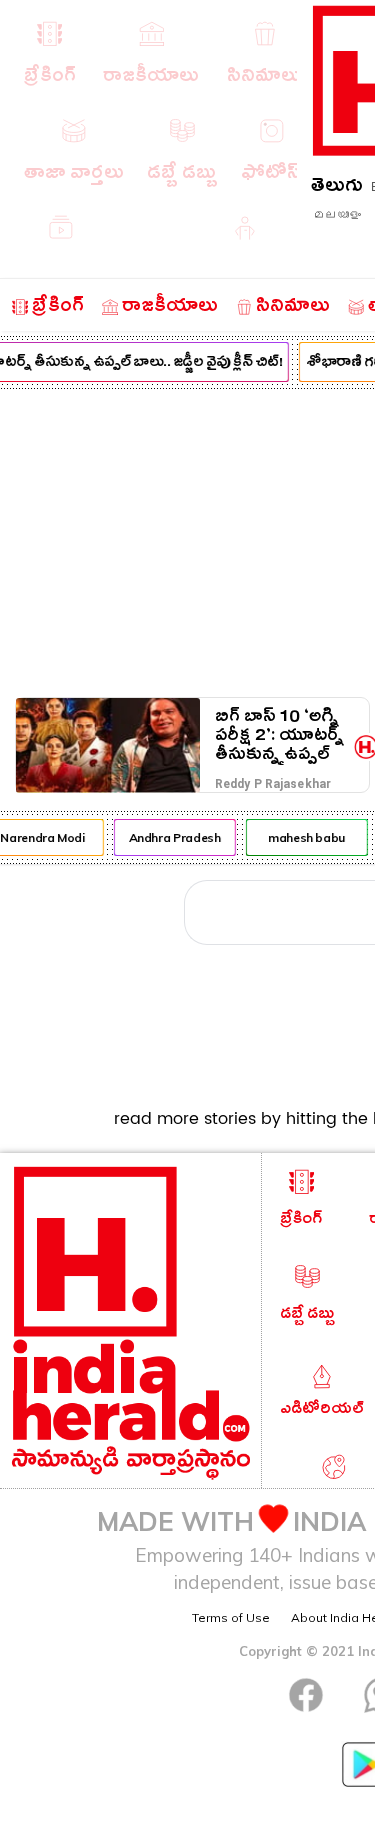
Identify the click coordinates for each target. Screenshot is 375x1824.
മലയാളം (337, 215)
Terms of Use (231, 1617)
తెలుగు (337, 188)
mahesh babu (304, 837)
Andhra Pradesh (173, 837)
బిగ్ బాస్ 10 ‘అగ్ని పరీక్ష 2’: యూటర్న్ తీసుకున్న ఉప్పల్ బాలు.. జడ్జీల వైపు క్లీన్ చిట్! (279, 735)
